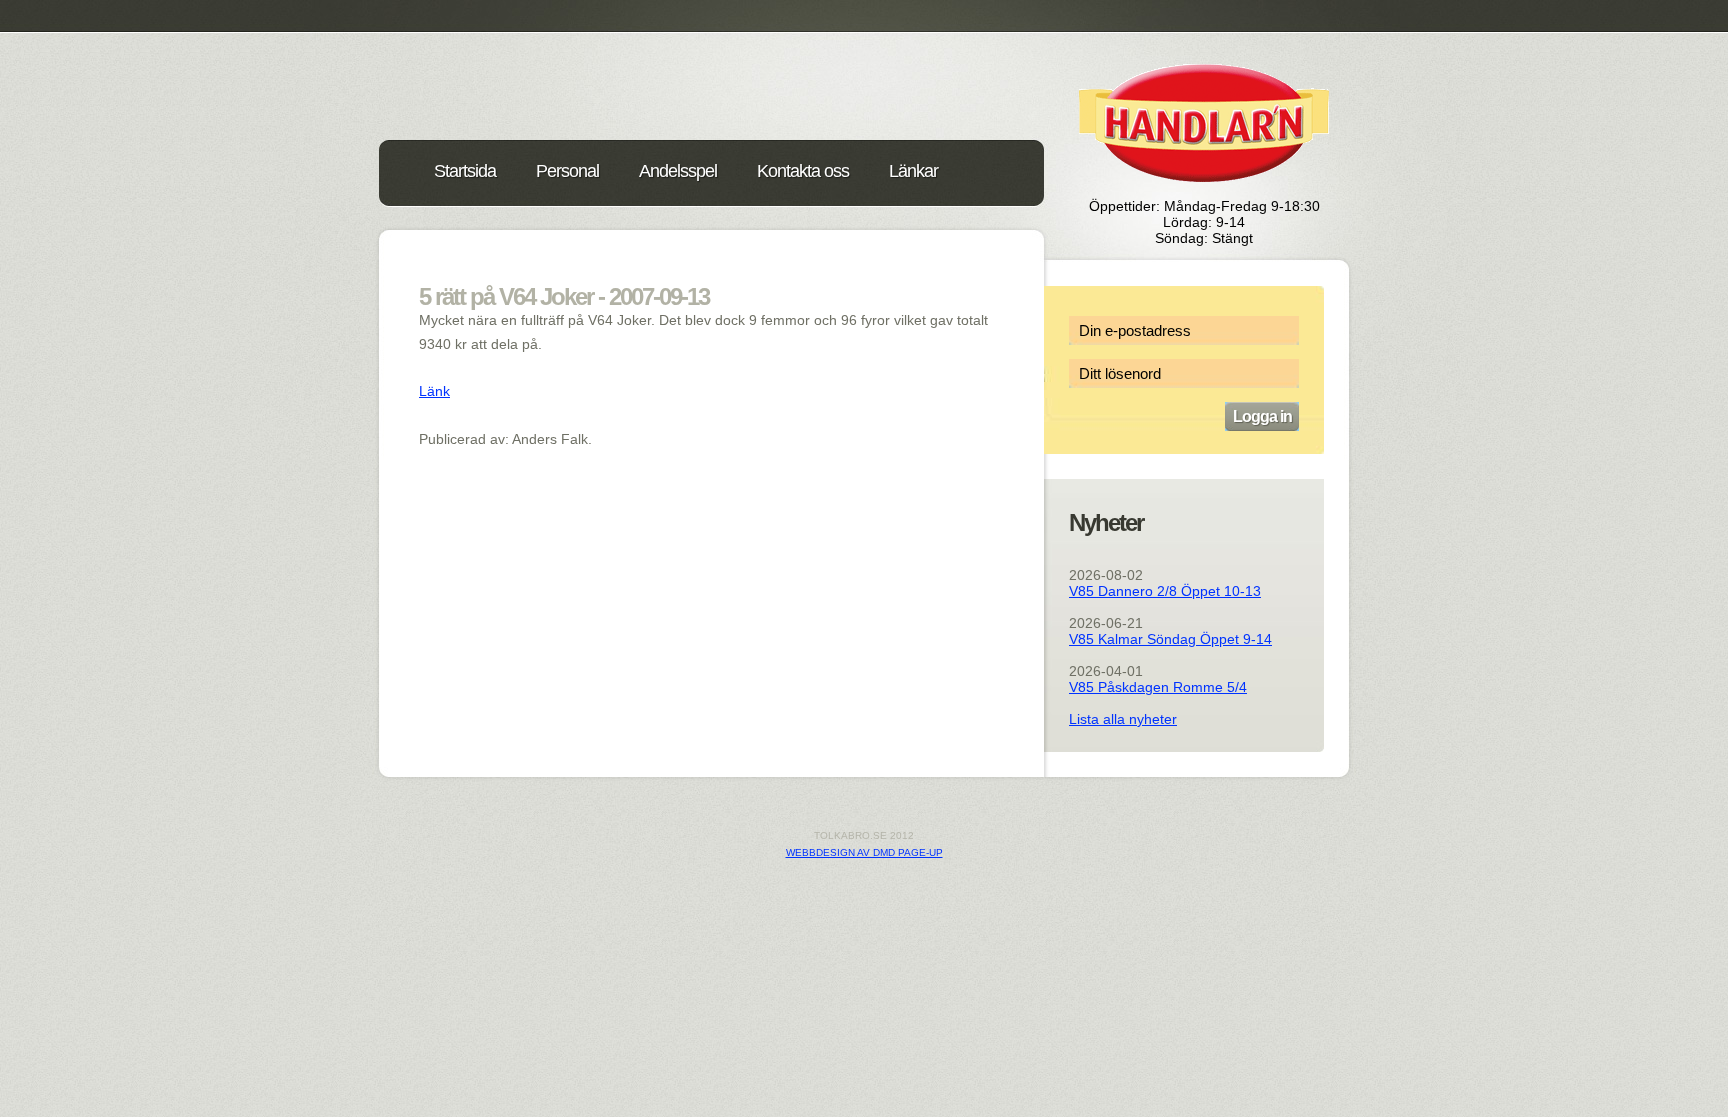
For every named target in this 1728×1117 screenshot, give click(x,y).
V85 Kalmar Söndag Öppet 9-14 (1170, 639)
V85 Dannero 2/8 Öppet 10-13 (1165, 591)
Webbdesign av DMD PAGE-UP (864, 852)
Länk (434, 391)
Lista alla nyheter (1123, 719)
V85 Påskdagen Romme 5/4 (1158, 687)
